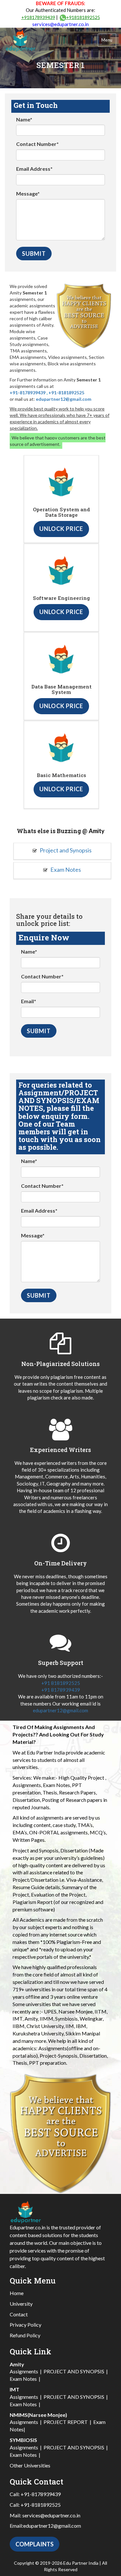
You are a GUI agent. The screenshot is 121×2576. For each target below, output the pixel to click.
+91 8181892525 (61, 1683)
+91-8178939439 (28, 393)
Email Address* (34, 169)
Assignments (24, 2371)
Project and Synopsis (65, 850)
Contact (19, 2314)
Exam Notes (65, 870)
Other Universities (30, 2465)
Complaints (35, 2544)
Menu (107, 40)
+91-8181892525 (66, 393)
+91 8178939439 (61, 1690)
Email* (29, 1001)
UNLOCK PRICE (61, 529)
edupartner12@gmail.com (64, 399)
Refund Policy (25, 2335)
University (21, 2304)
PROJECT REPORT (66, 2422)
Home (17, 2293)
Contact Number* (37, 144)
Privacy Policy (25, 2325)
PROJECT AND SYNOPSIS (74, 2371)
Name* (24, 119)
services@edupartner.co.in (60, 24)
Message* (28, 193)
